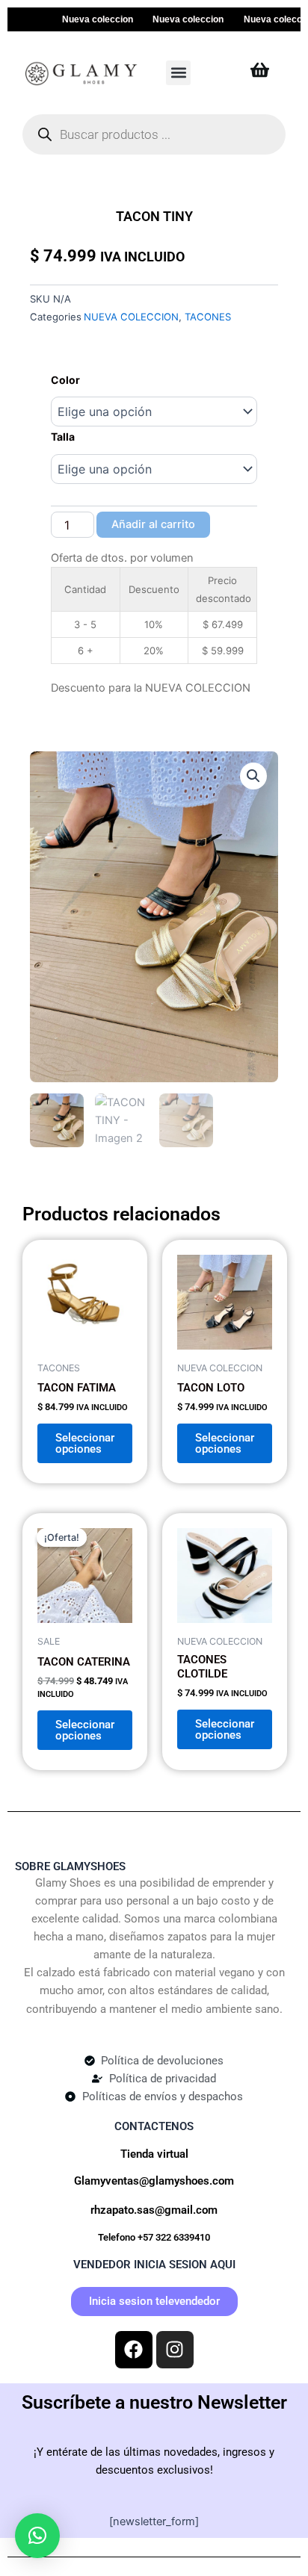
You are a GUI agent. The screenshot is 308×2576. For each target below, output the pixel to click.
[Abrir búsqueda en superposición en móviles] (154, 134)
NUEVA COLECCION (131, 317)
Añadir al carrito (153, 524)
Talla (63, 437)
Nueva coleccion (83, 19)
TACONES (208, 317)
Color (65, 380)
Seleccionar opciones (85, 1443)
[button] (178, 73)
